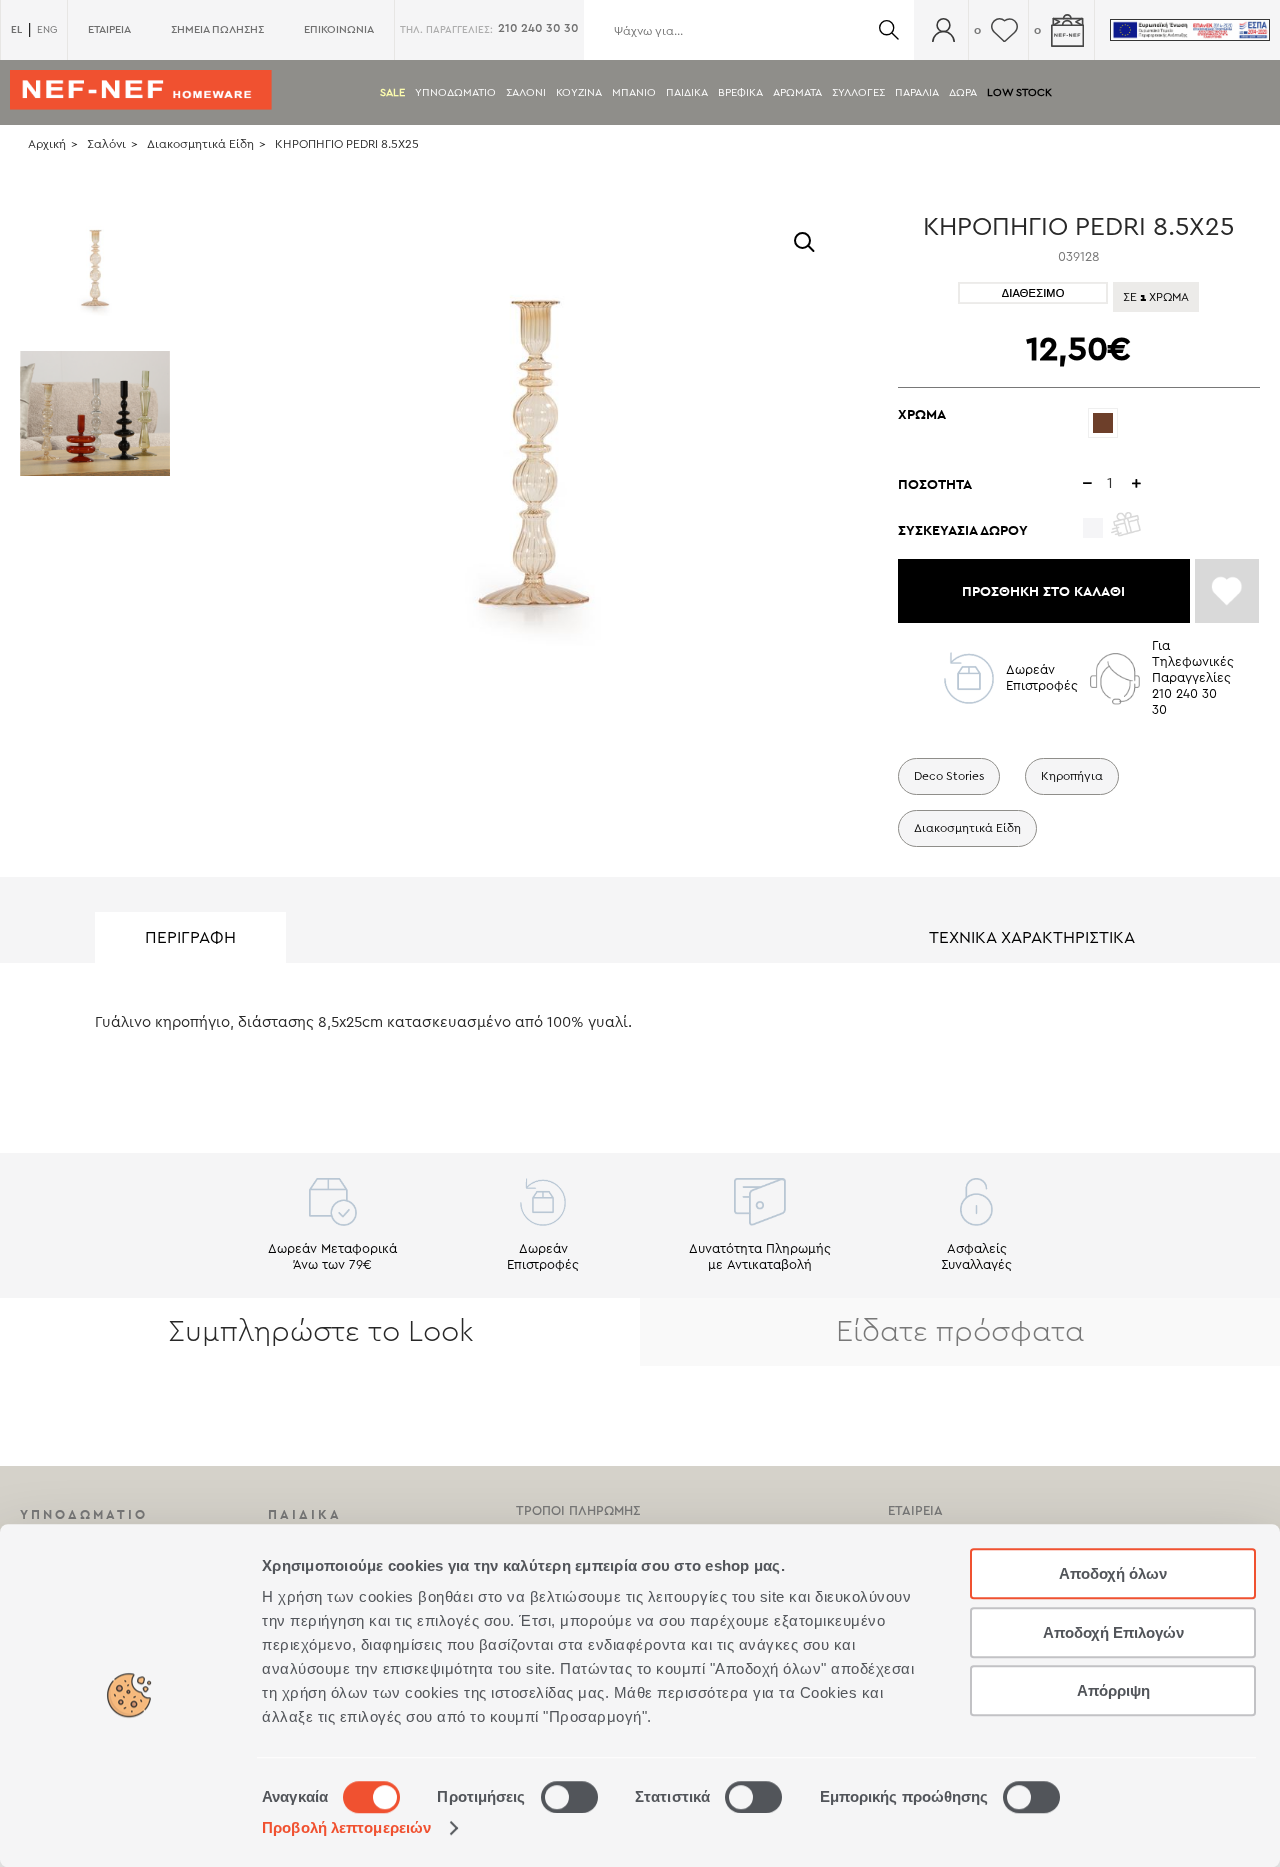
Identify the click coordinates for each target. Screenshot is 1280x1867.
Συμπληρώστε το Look (320, 1332)
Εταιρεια (915, 1510)
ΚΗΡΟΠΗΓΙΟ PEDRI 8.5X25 (347, 144)
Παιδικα (687, 92)
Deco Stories (949, 776)
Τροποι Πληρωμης (578, 1510)
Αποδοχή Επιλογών (1113, 1632)
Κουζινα (579, 92)
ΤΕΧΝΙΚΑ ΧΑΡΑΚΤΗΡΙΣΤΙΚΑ (1032, 937)
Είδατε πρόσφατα (960, 1332)
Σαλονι (526, 92)
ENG (47, 30)
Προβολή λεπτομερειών (346, 1827)
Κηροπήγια (1072, 776)
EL (16, 29)
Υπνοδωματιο (455, 92)
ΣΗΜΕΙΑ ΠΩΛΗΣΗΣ (217, 29)
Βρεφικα (740, 92)
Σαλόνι (106, 144)
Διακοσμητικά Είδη (200, 144)
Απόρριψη (1113, 1690)
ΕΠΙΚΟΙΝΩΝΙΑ (339, 29)
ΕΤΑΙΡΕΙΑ (109, 29)
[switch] (569, 1797)
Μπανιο (634, 92)
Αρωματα (797, 92)
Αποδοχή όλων (1113, 1573)
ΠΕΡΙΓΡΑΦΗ (190, 937)
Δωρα (963, 92)
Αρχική (47, 144)
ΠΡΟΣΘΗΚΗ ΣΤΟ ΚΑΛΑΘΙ (1043, 591)
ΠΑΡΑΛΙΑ (917, 92)
